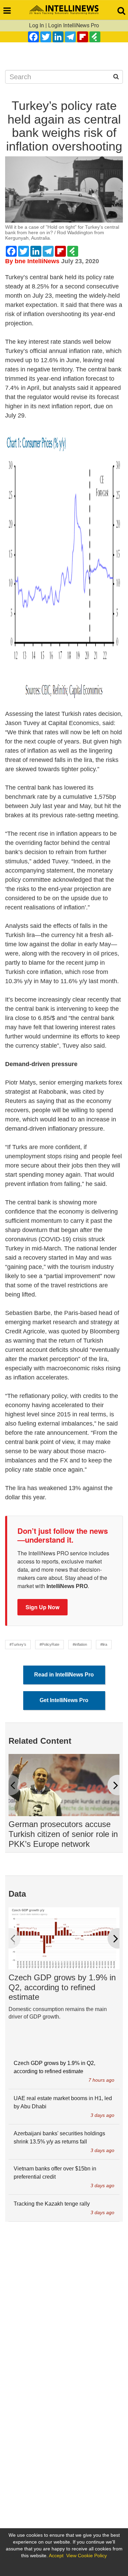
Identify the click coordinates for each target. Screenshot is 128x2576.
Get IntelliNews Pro (64, 1700)
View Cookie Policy (87, 2556)
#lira (104, 1644)
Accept (56, 2556)
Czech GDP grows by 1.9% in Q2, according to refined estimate (62, 1987)
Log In (37, 25)
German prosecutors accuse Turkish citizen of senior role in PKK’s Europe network (63, 1834)
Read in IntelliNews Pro (64, 1675)
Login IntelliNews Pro (74, 25)
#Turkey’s (18, 1644)
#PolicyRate (49, 1644)
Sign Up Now (42, 1607)
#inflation (80, 1644)
